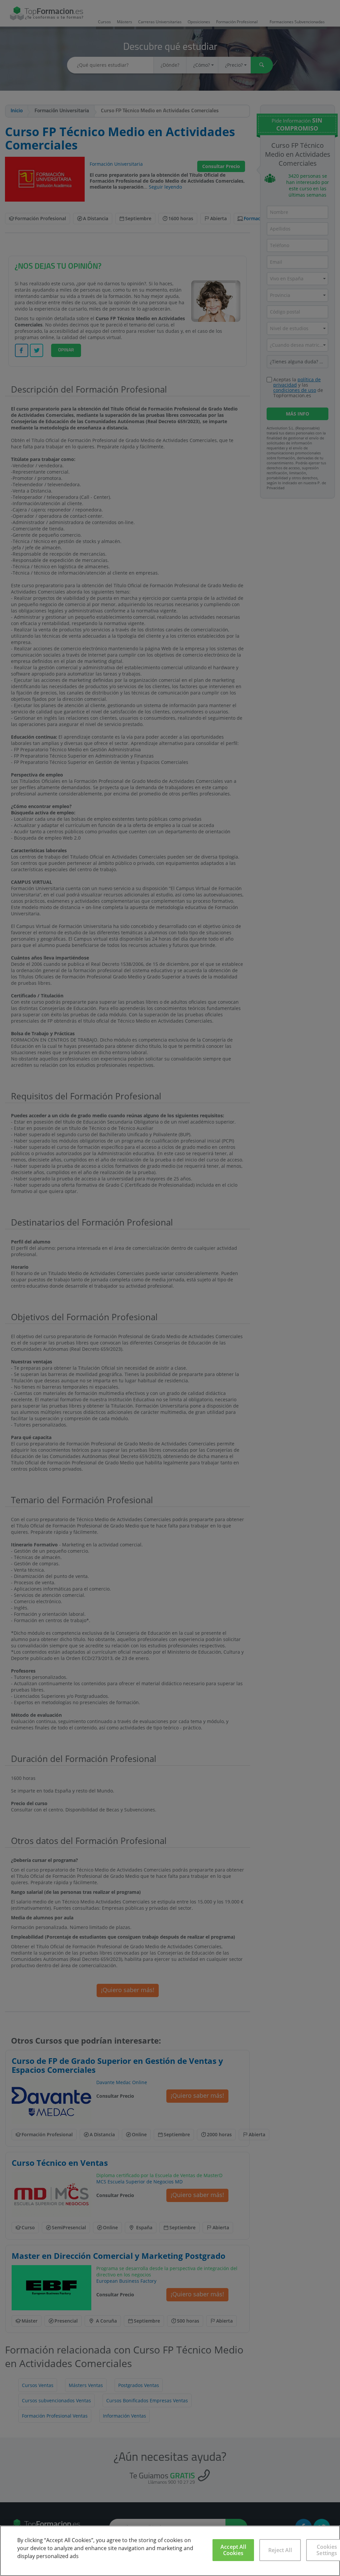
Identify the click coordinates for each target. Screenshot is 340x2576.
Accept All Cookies (233, 2550)
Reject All (280, 2550)
